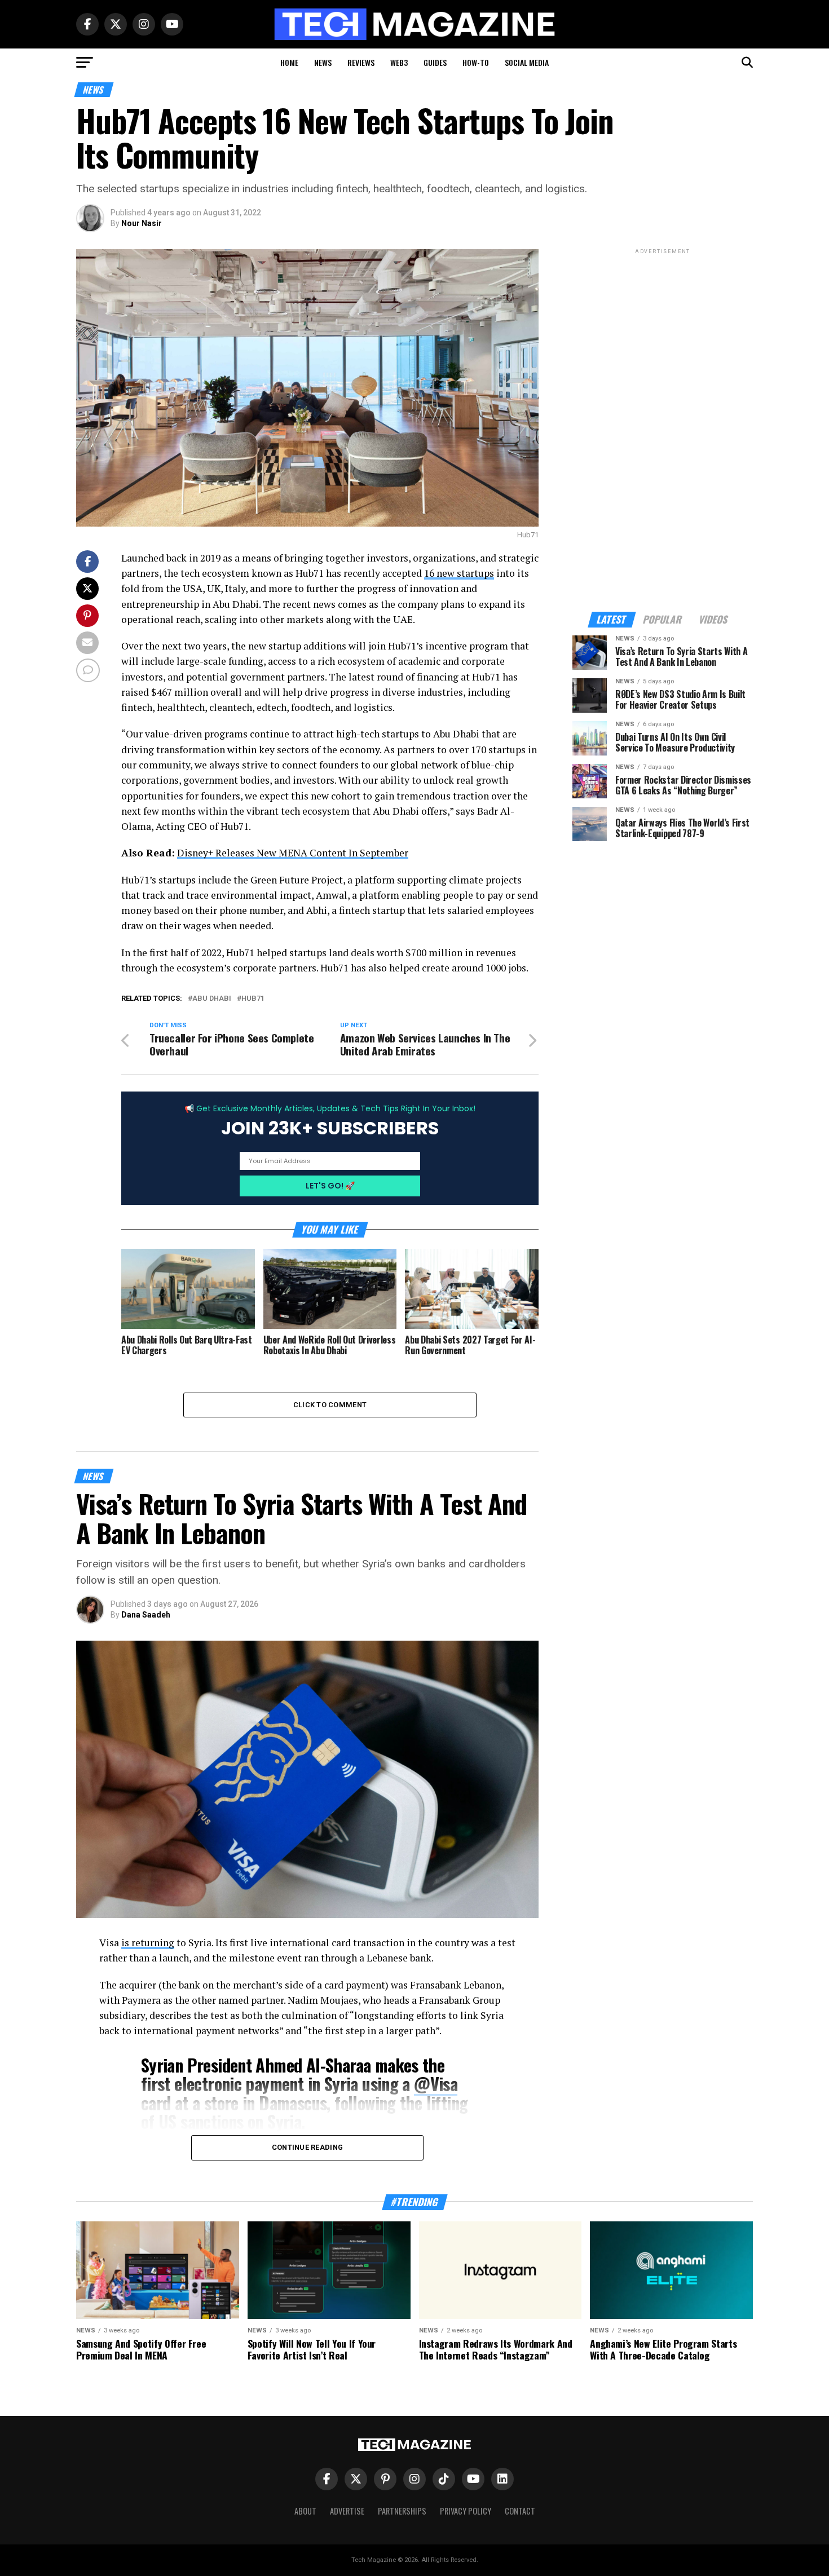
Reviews (361, 62)
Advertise (347, 2511)
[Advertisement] (663, 426)
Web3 (399, 62)
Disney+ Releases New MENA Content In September (293, 853)
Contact (520, 2511)
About (305, 2511)
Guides (435, 62)
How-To (476, 62)
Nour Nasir (142, 223)
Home (289, 62)
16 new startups (459, 573)
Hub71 (253, 999)
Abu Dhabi (212, 999)
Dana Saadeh (146, 1615)
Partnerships (402, 2511)
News (323, 62)
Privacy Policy (466, 2511)
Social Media (527, 62)
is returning (148, 1943)
